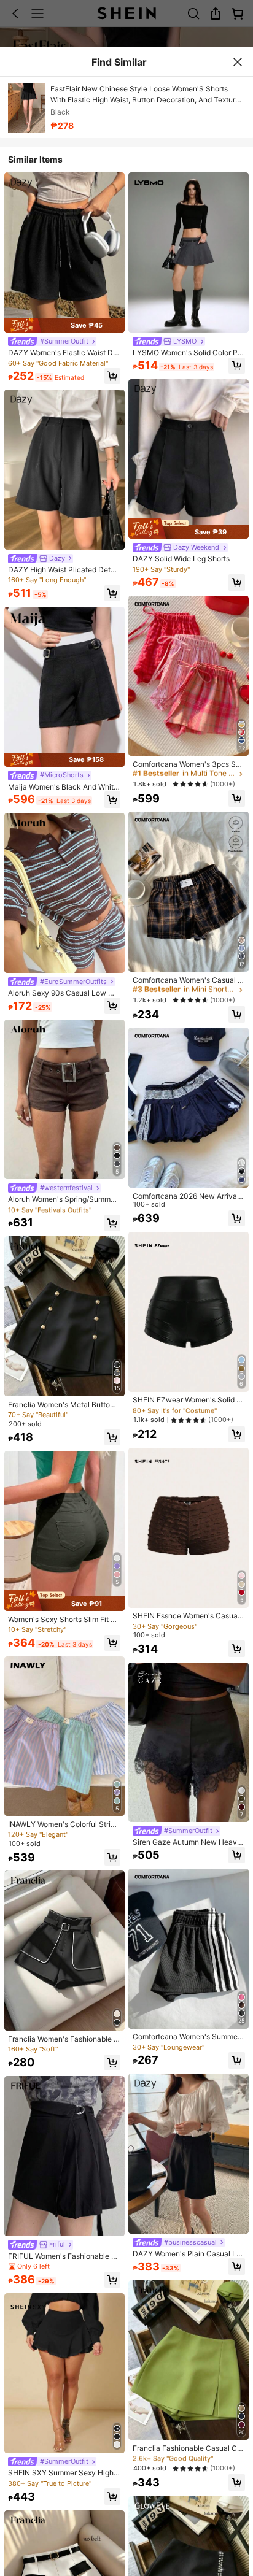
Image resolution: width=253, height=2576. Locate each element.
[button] (112, 376)
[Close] (237, 62)
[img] (64, 325)
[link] (52, 341)
